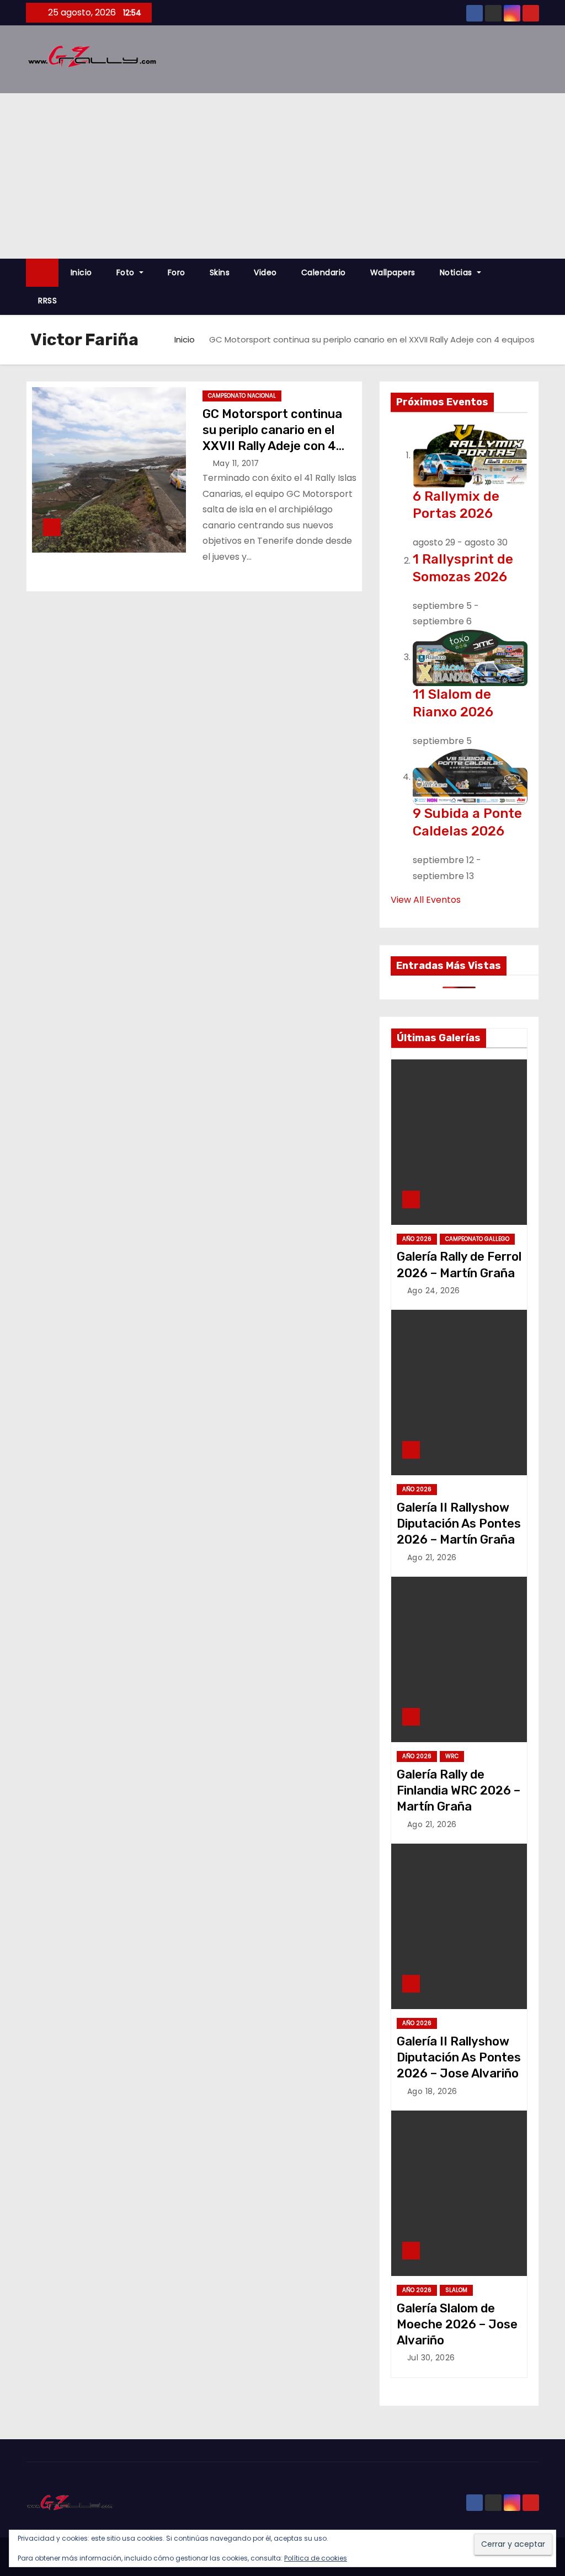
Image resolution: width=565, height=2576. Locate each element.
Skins (220, 272)
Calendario (324, 272)
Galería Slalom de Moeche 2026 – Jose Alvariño (457, 2325)
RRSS (47, 301)
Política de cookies (316, 2558)
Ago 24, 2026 (434, 1290)
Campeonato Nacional (242, 396)
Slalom (456, 2290)
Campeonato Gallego (477, 1239)
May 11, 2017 (236, 463)
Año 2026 (417, 1239)
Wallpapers (393, 272)
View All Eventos (426, 900)
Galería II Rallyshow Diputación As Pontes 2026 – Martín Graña (459, 1524)
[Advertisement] (282, 176)
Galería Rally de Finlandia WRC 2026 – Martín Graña (459, 1791)
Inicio (81, 272)
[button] (536, 286)
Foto (127, 272)
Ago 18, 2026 (432, 2091)
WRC (452, 1756)
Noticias (457, 272)
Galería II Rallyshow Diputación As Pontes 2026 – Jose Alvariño (459, 2058)
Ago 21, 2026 (432, 1557)
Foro (177, 272)
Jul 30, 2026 (431, 2358)
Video (265, 272)
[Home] (42, 273)
